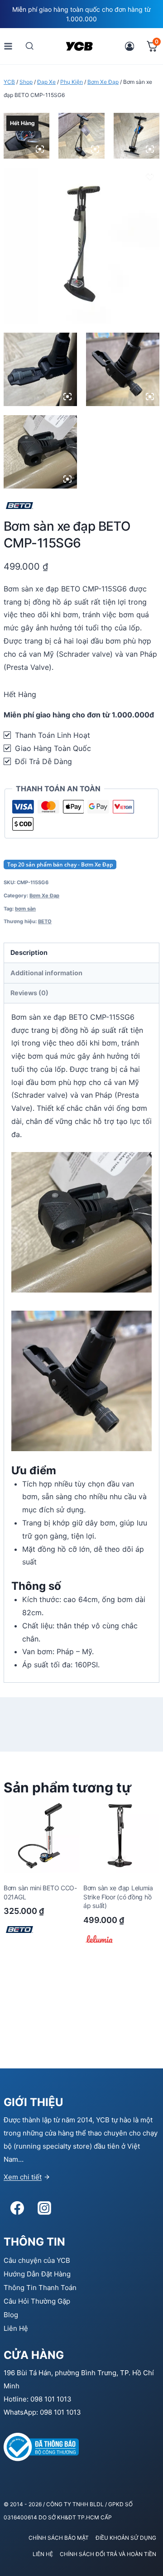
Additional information (46, 973)
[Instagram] (44, 2208)
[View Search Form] (30, 46)
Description (29, 952)
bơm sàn (25, 909)
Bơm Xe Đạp (44, 896)
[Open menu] (8, 46)
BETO (45, 921)
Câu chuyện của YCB (37, 2260)
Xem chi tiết (23, 2177)
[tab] (81, 953)
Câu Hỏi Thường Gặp (37, 2301)
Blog (11, 2315)
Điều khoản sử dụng (126, 2538)
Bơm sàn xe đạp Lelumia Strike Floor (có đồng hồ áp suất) (118, 1897)
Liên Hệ (16, 2328)
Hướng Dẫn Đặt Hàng (37, 2274)
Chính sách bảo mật (59, 2538)
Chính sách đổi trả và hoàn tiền (108, 2554)
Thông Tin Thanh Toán (40, 2288)
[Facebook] (17, 2208)
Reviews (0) (29, 993)
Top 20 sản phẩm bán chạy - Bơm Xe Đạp (60, 864)
